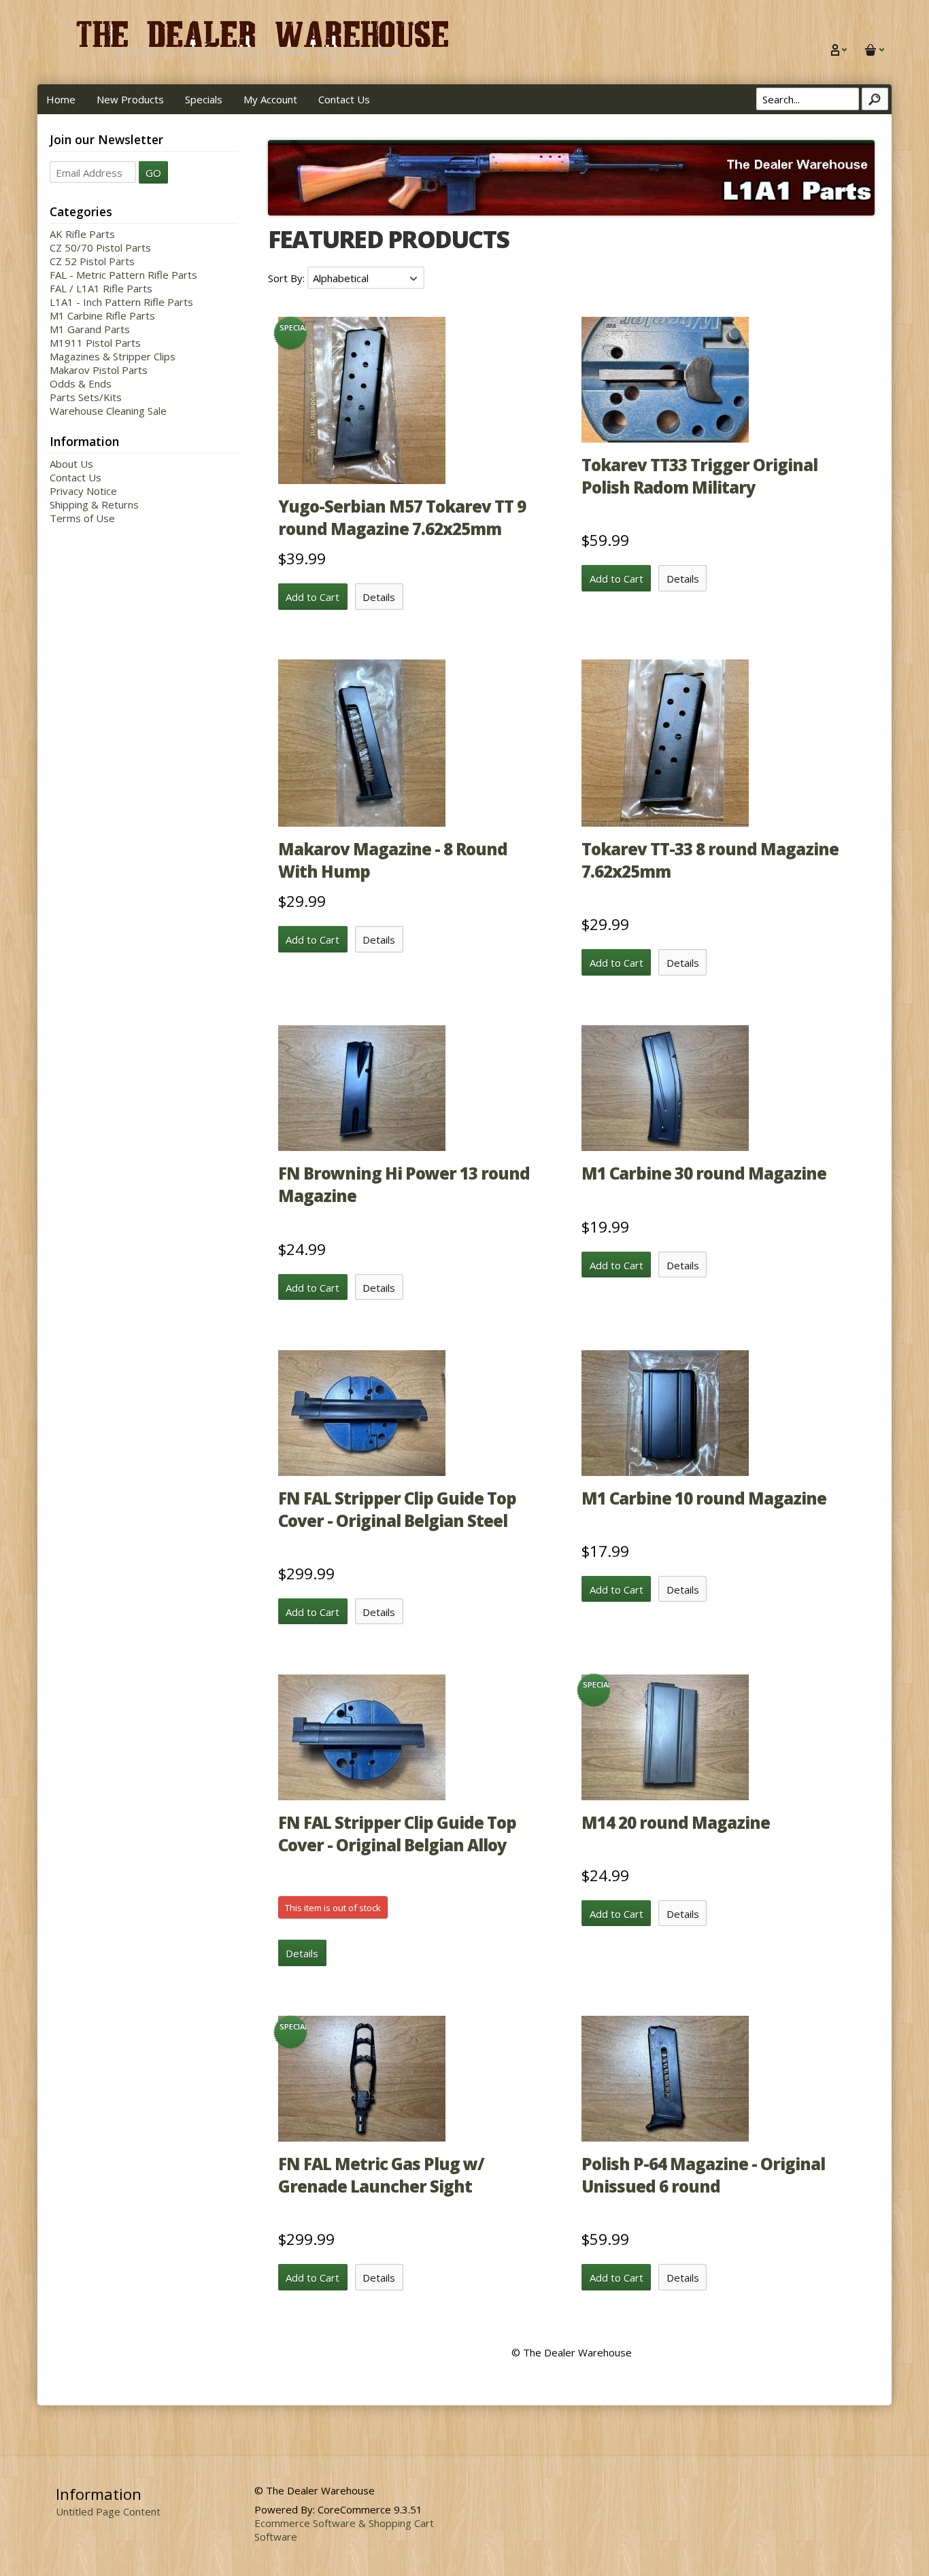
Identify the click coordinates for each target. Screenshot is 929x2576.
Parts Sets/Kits (86, 397)
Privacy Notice (83, 491)
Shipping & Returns (94, 504)
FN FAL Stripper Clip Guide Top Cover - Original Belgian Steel (397, 1509)
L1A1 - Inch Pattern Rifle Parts (121, 302)
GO (153, 173)
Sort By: (288, 278)
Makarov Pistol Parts (99, 370)
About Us (71, 464)
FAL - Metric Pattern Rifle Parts (123, 275)
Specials (204, 99)
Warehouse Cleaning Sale (108, 411)
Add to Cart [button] (313, 597)
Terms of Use (82, 518)
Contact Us (344, 99)
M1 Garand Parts (90, 329)
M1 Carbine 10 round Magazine (704, 1498)
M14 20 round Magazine (676, 1822)
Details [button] (379, 597)
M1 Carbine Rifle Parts (102, 315)
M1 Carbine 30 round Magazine (704, 1173)
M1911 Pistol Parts (95, 343)
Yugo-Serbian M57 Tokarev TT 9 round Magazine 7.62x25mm (402, 517)
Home (61, 99)
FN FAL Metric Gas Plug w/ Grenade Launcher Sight (381, 2175)
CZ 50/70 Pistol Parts (100, 247)
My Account (270, 99)
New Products (130, 99)
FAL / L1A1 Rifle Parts (101, 288)
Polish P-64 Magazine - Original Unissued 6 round (703, 2175)
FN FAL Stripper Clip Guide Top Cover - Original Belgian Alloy (397, 1834)
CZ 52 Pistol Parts (92, 261)
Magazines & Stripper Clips (113, 356)
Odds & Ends (81, 383)
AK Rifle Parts (82, 234)
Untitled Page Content (108, 2511)
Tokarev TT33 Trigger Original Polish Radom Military (699, 476)
